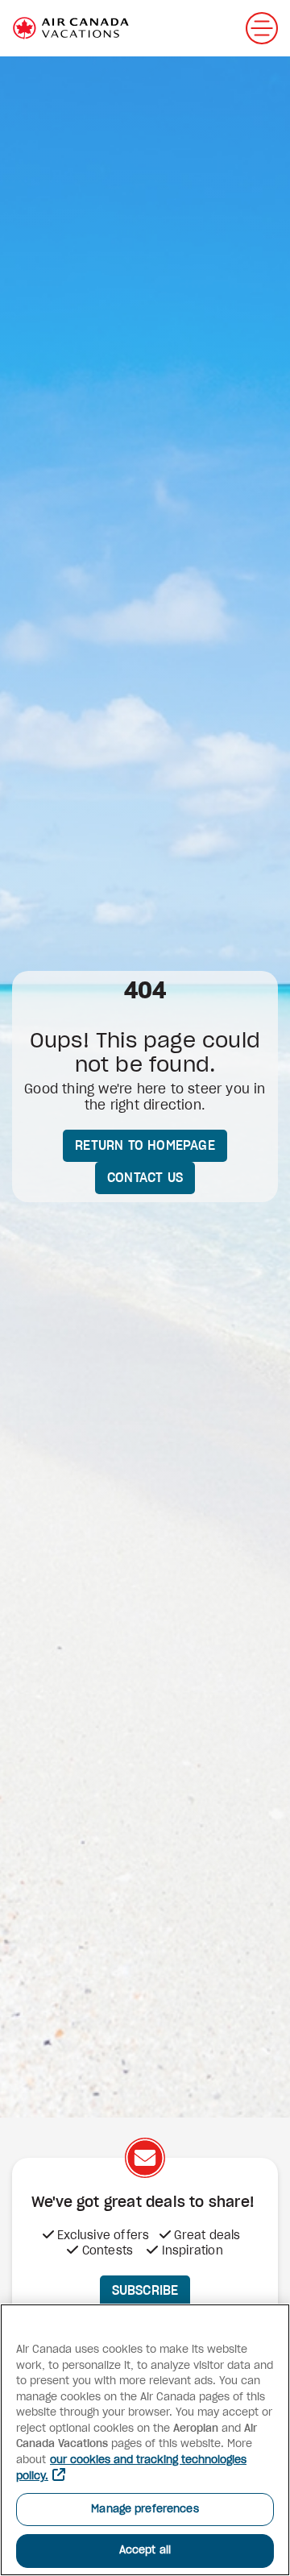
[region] (145, 2440)
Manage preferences (145, 2510)
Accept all (145, 2551)
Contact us (145, 1178)
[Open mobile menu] (262, 28)
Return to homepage (145, 1146)
